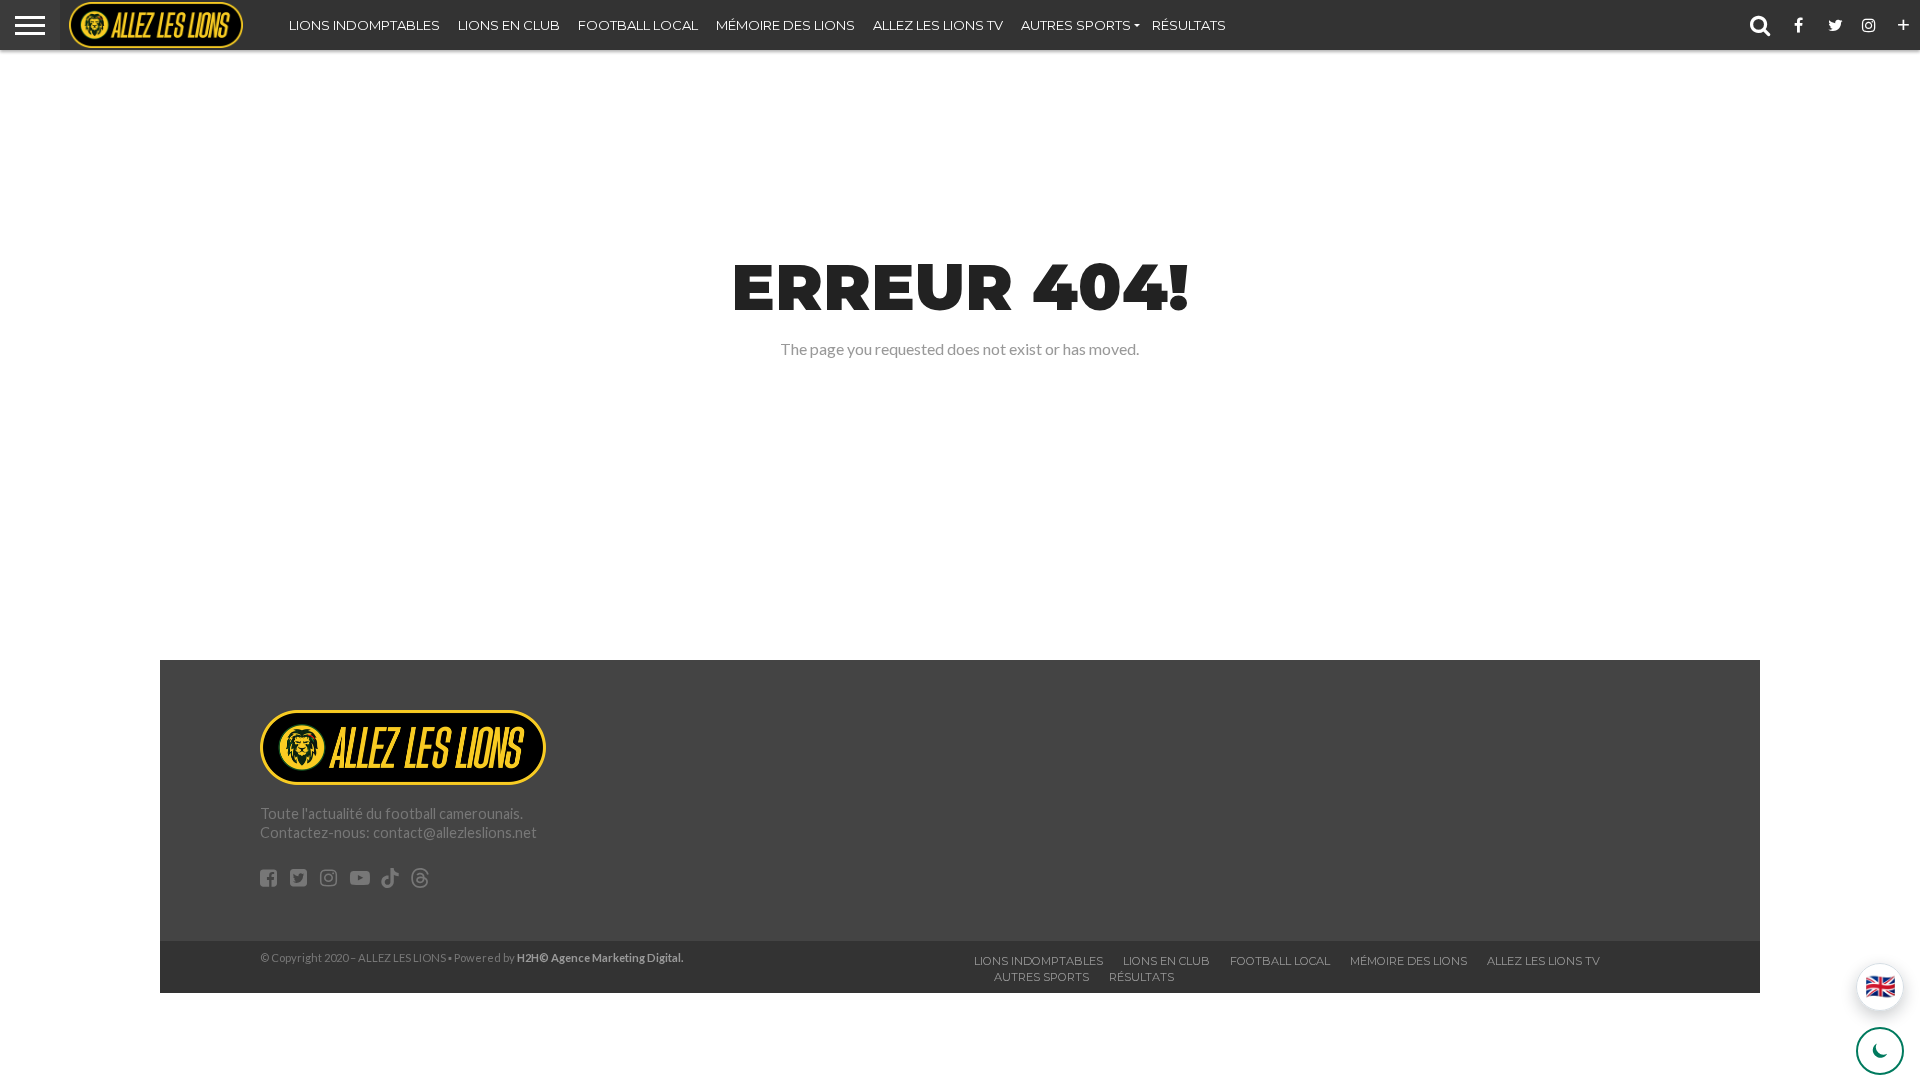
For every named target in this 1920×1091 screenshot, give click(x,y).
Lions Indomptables (364, 25)
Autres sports (1076, 25)
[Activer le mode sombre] (1880, 1051)
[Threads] (420, 880)
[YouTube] (360, 879)
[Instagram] (1870, 25)
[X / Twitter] (1836, 25)
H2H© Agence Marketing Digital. (600, 957)
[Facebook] (1802, 25)
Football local (638, 25)
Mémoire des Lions (785, 25)
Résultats (1189, 25)
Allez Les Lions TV (938, 25)
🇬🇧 (1880, 986)
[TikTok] (390, 880)
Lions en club (509, 25)
